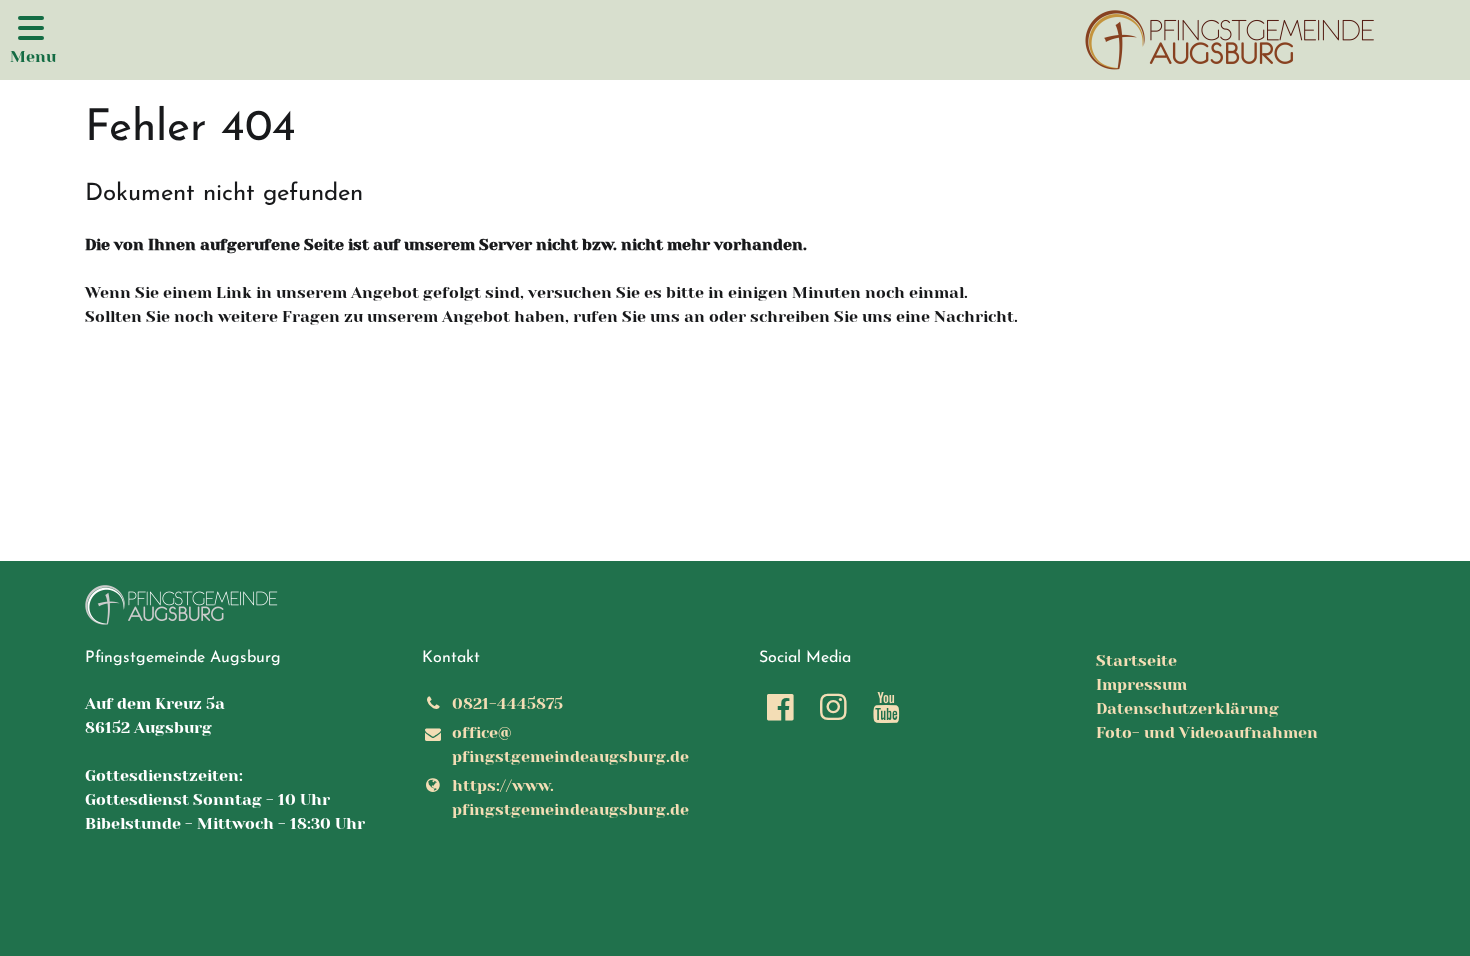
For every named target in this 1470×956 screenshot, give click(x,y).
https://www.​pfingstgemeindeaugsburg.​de (570, 797)
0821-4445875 (507, 703)
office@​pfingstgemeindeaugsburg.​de (570, 744)
